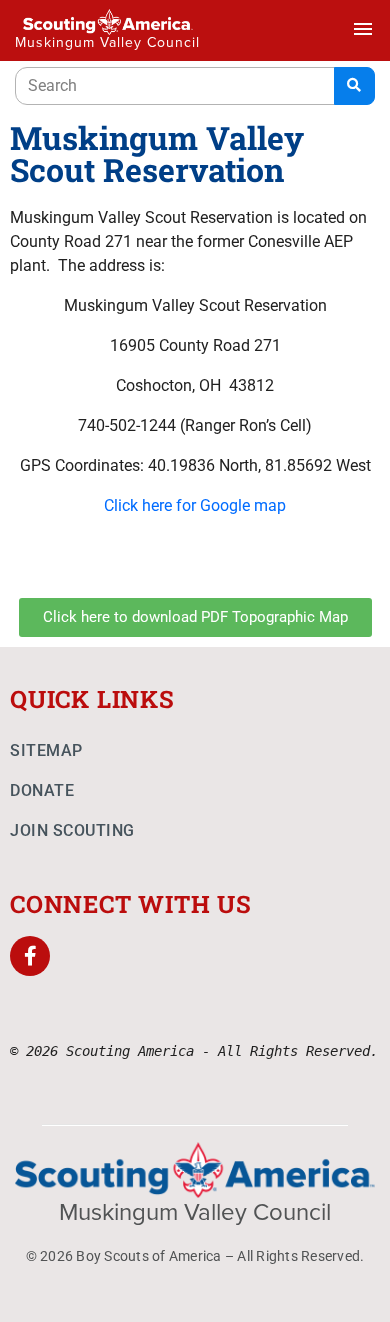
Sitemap (46, 750)
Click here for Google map (195, 505)
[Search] (354, 86)
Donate (42, 790)
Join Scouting (72, 830)
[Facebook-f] (30, 956)
